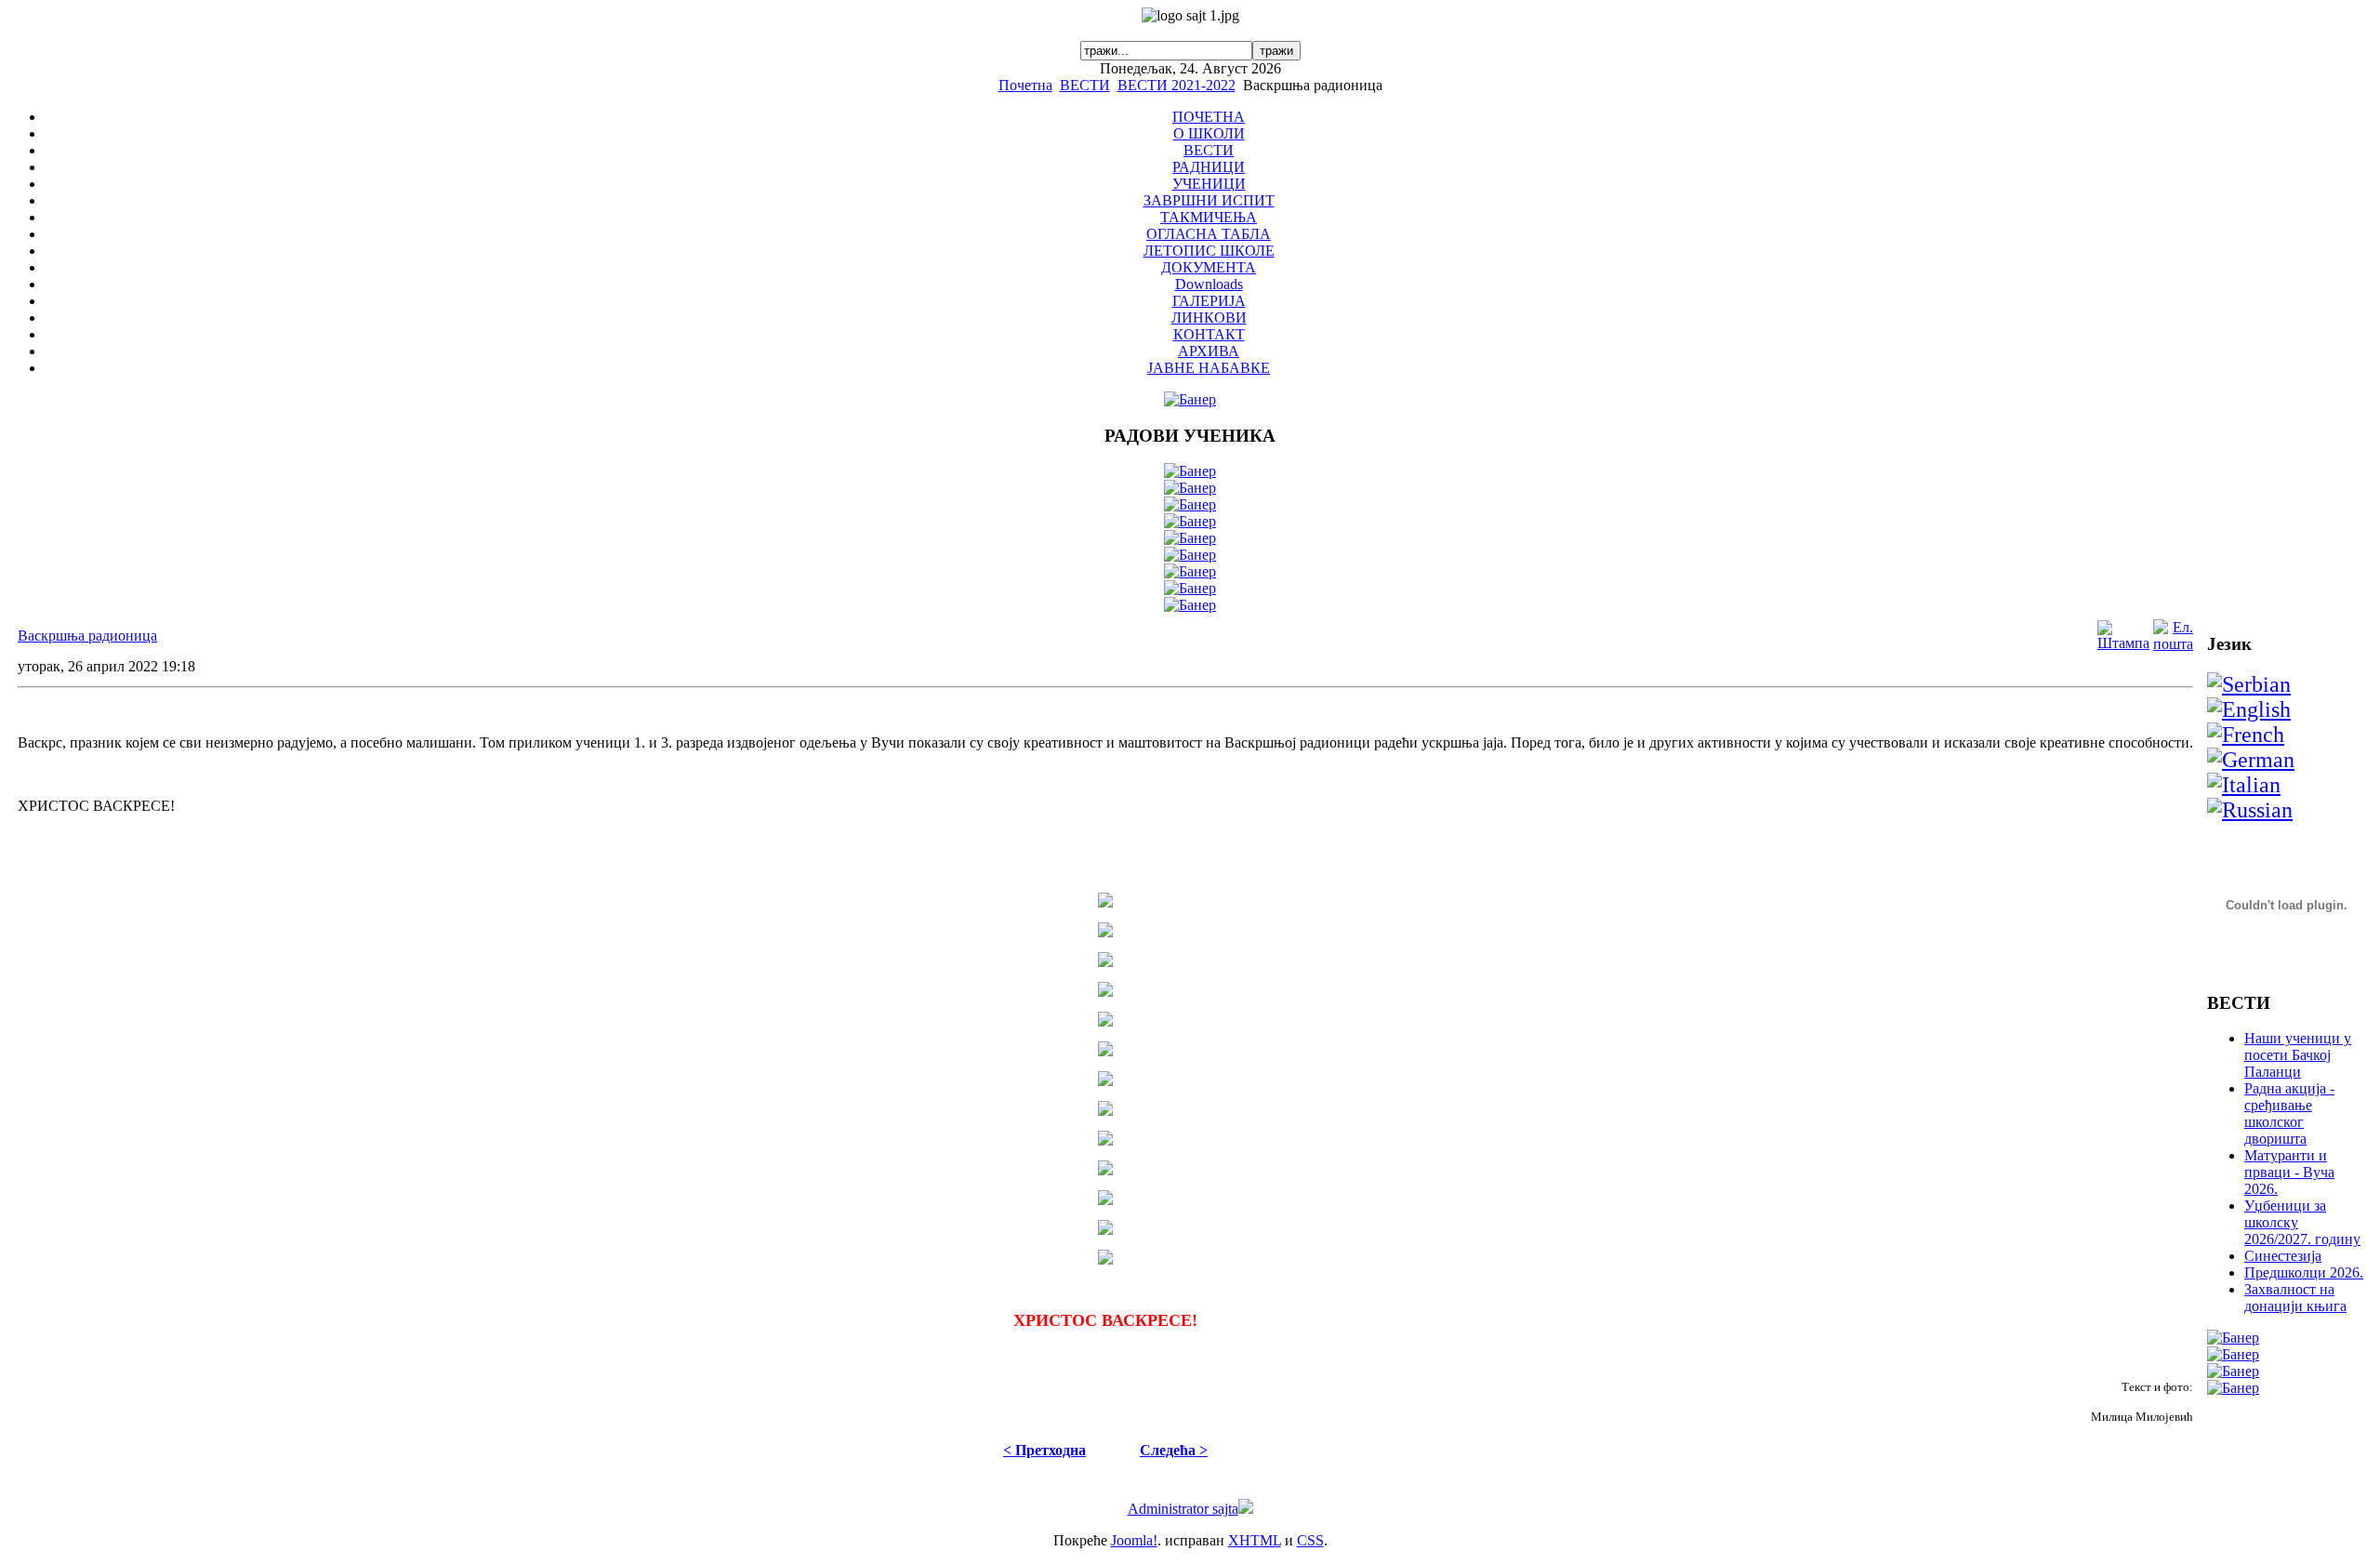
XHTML (1255, 1540)
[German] (2251, 760)
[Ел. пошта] (2173, 644)
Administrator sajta (1183, 1509)
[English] (2249, 709)
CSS (1310, 1540)
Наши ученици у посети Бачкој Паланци (2298, 1055)
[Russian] (2250, 810)
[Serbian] (2249, 684)
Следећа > (1174, 1450)
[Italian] (2244, 785)
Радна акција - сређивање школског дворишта (2289, 1113)
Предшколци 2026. (2304, 1272)
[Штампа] (2123, 643)
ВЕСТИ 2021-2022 (1177, 85)
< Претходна (1045, 1450)
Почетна (1025, 85)
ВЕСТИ (1085, 85)
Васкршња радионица (87, 636)
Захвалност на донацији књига (2295, 1298)
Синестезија (2283, 1256)
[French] (2246, 735)
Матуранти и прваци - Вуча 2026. (2289, 1172)
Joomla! (1134, 1540)
